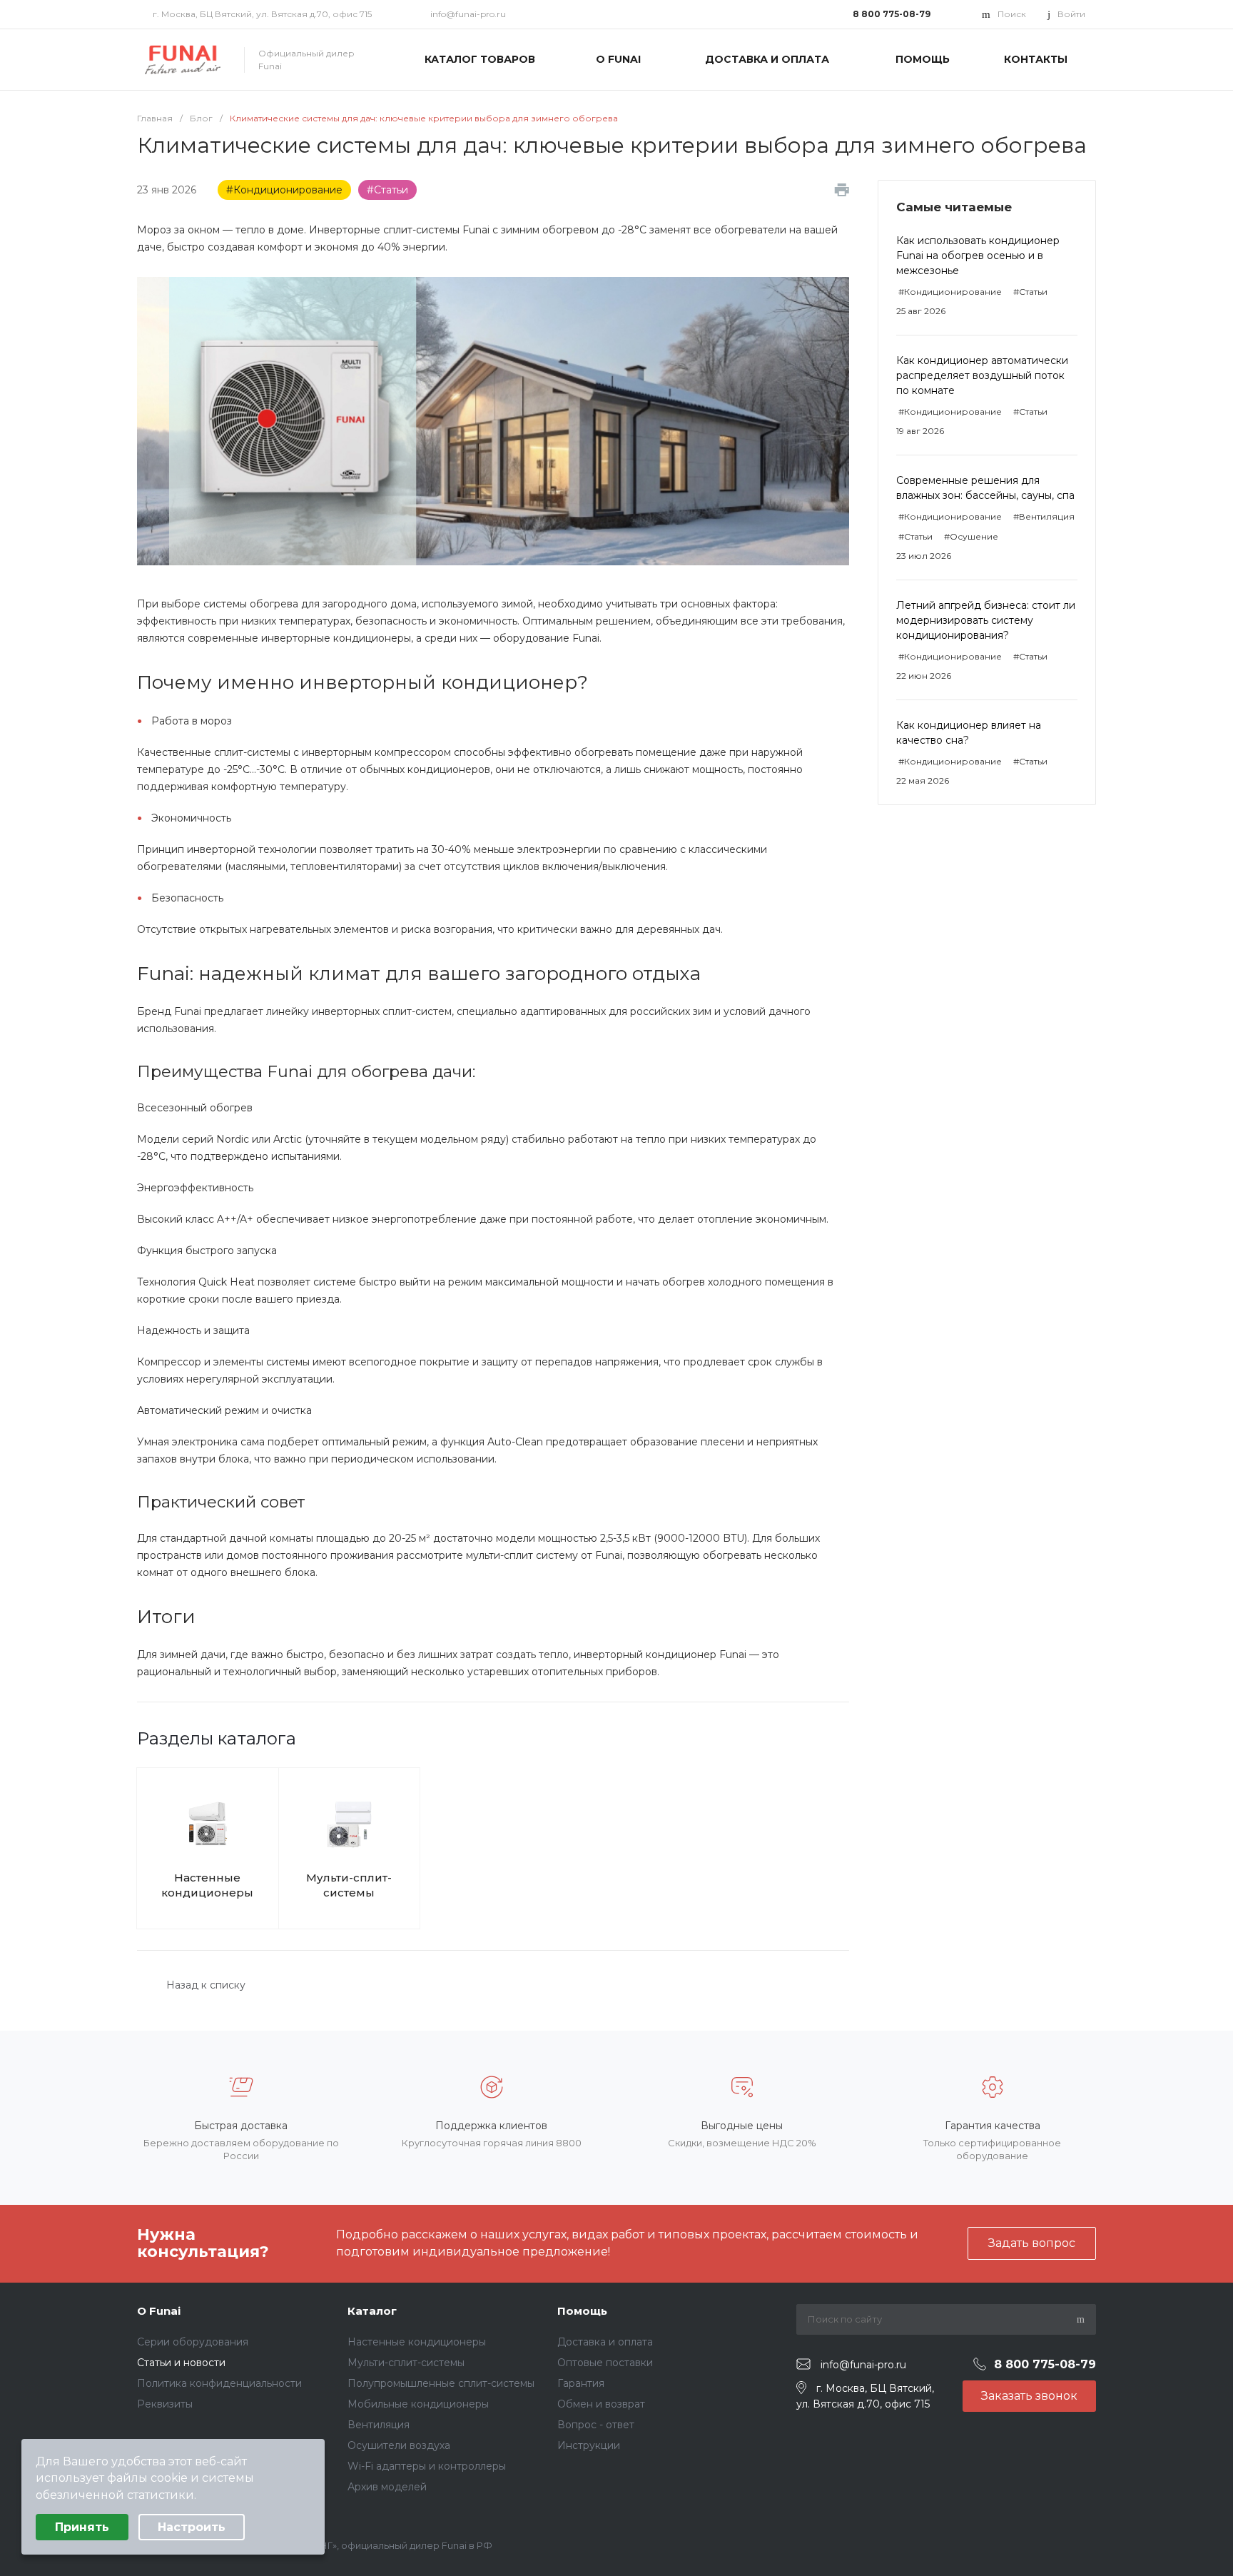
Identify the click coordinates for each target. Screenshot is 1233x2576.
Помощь (582, 2311)
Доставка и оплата (605, 2342)
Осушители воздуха (399, 2445)
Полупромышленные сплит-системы (441, 2383)
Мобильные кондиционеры (418, 2404)
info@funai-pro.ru (468, 14)
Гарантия (581, 2383)
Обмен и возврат (601, 2404)
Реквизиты (165, 2404)
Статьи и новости (181, 2363)
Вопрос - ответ (596, 2425)
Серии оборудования (193, 2342)
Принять (82, 2527)
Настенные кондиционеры (207, 1885)
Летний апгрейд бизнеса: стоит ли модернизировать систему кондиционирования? (986, 620)
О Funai (159, 2311)
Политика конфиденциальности (219, 2383)
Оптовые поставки (605, 2363)
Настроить (192, 2527)
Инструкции (589, 2445)
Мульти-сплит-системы (349, 1885)
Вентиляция (379, 2425)
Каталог (372, 2311)
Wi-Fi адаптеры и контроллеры (427, 2466)
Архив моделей (387, 2487)
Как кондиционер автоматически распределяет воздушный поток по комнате (982, 375)
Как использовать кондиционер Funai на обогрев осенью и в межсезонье (978, 256)
